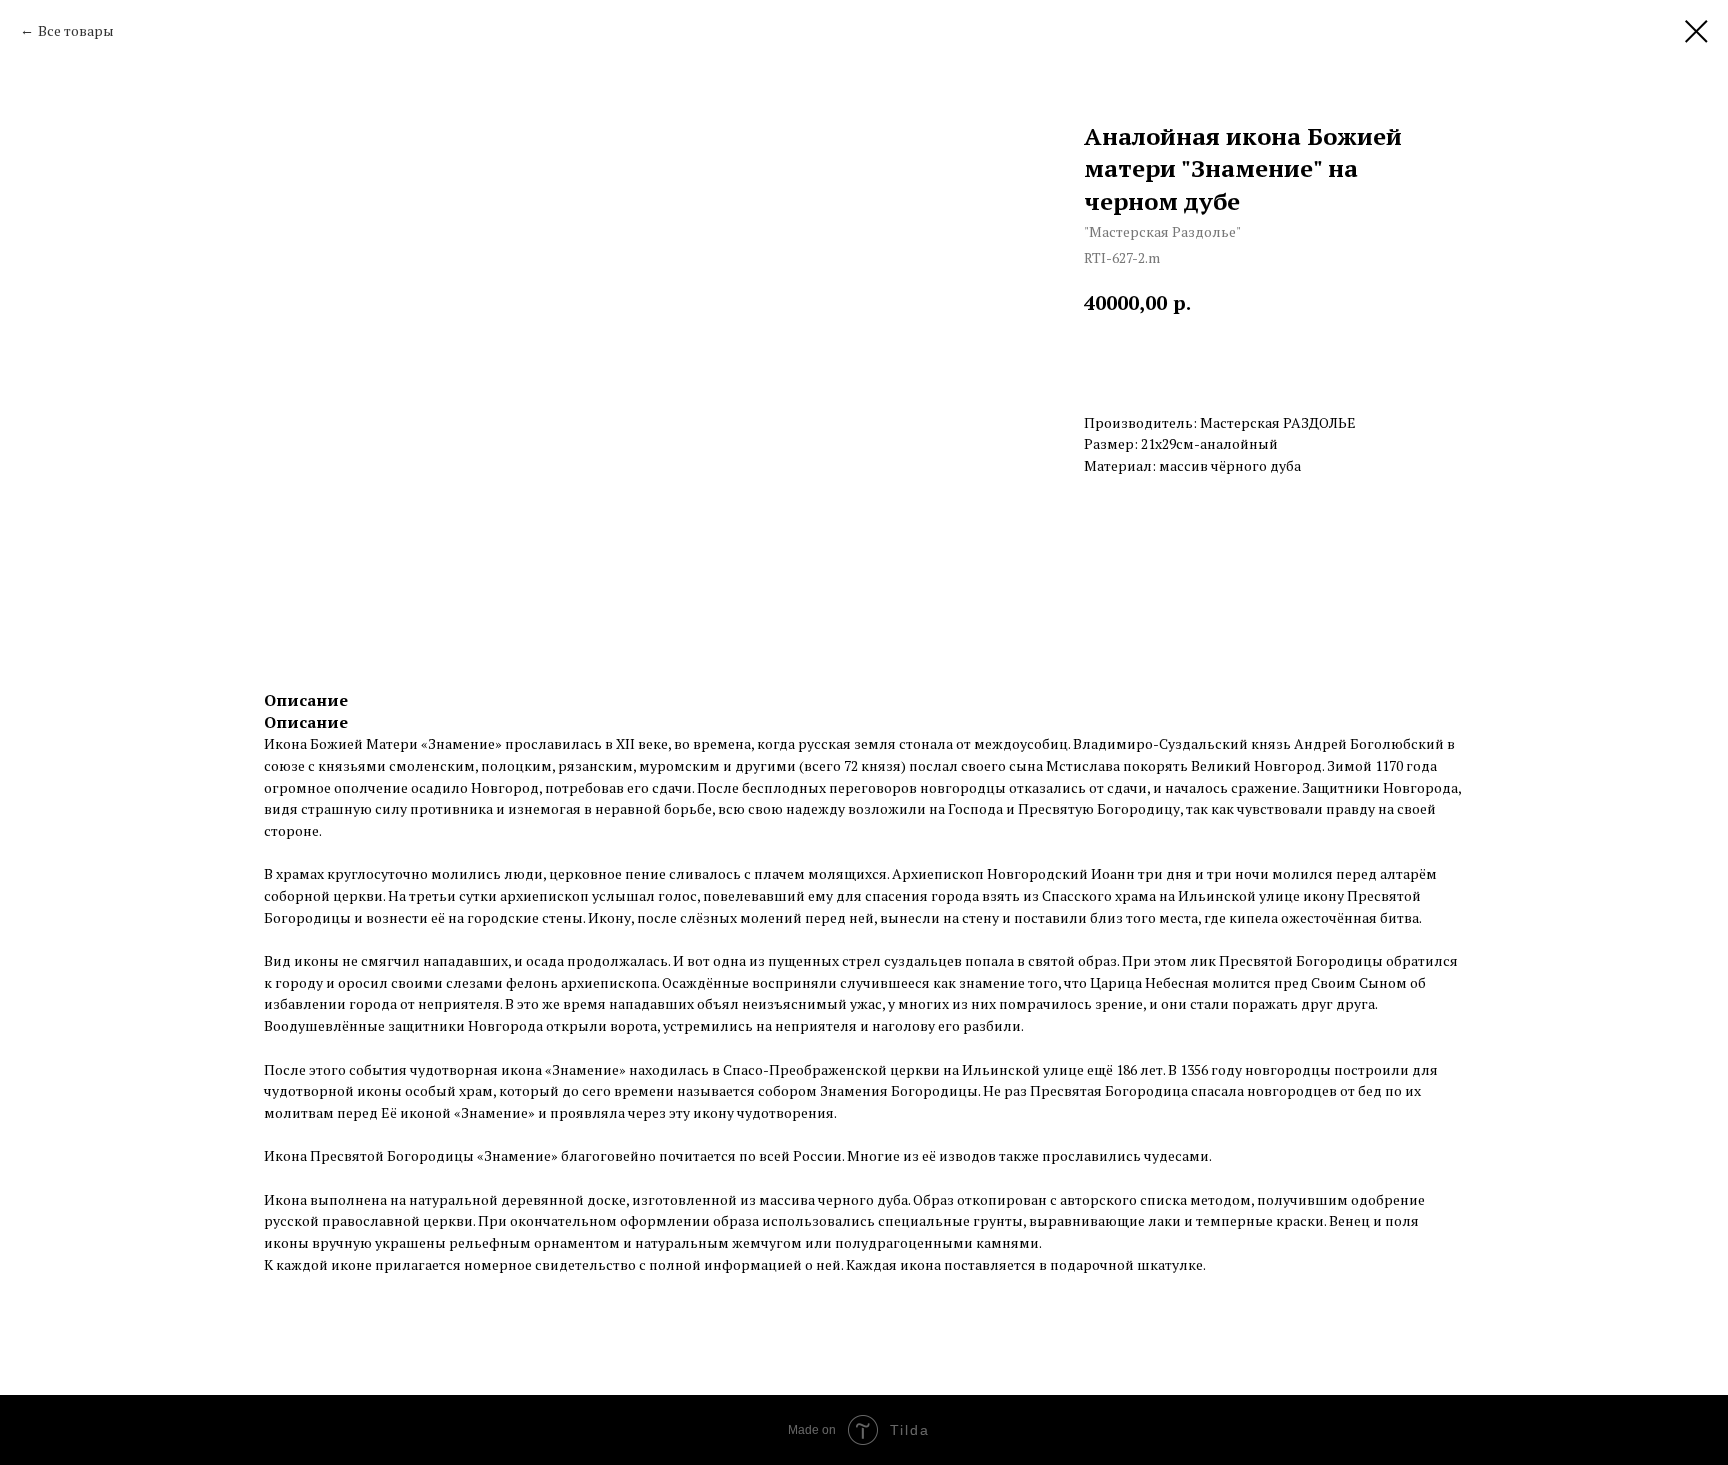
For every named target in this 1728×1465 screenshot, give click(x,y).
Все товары (76, 30)
